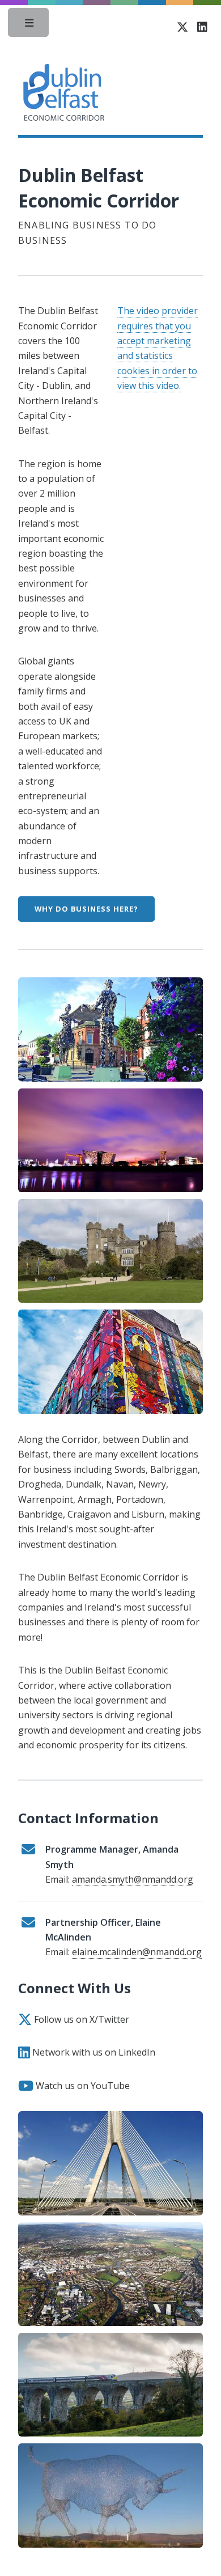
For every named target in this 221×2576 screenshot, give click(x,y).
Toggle (29, 26)
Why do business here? (86, 909)
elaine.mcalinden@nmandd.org (137, 1952)
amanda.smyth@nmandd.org (133, 1879)
